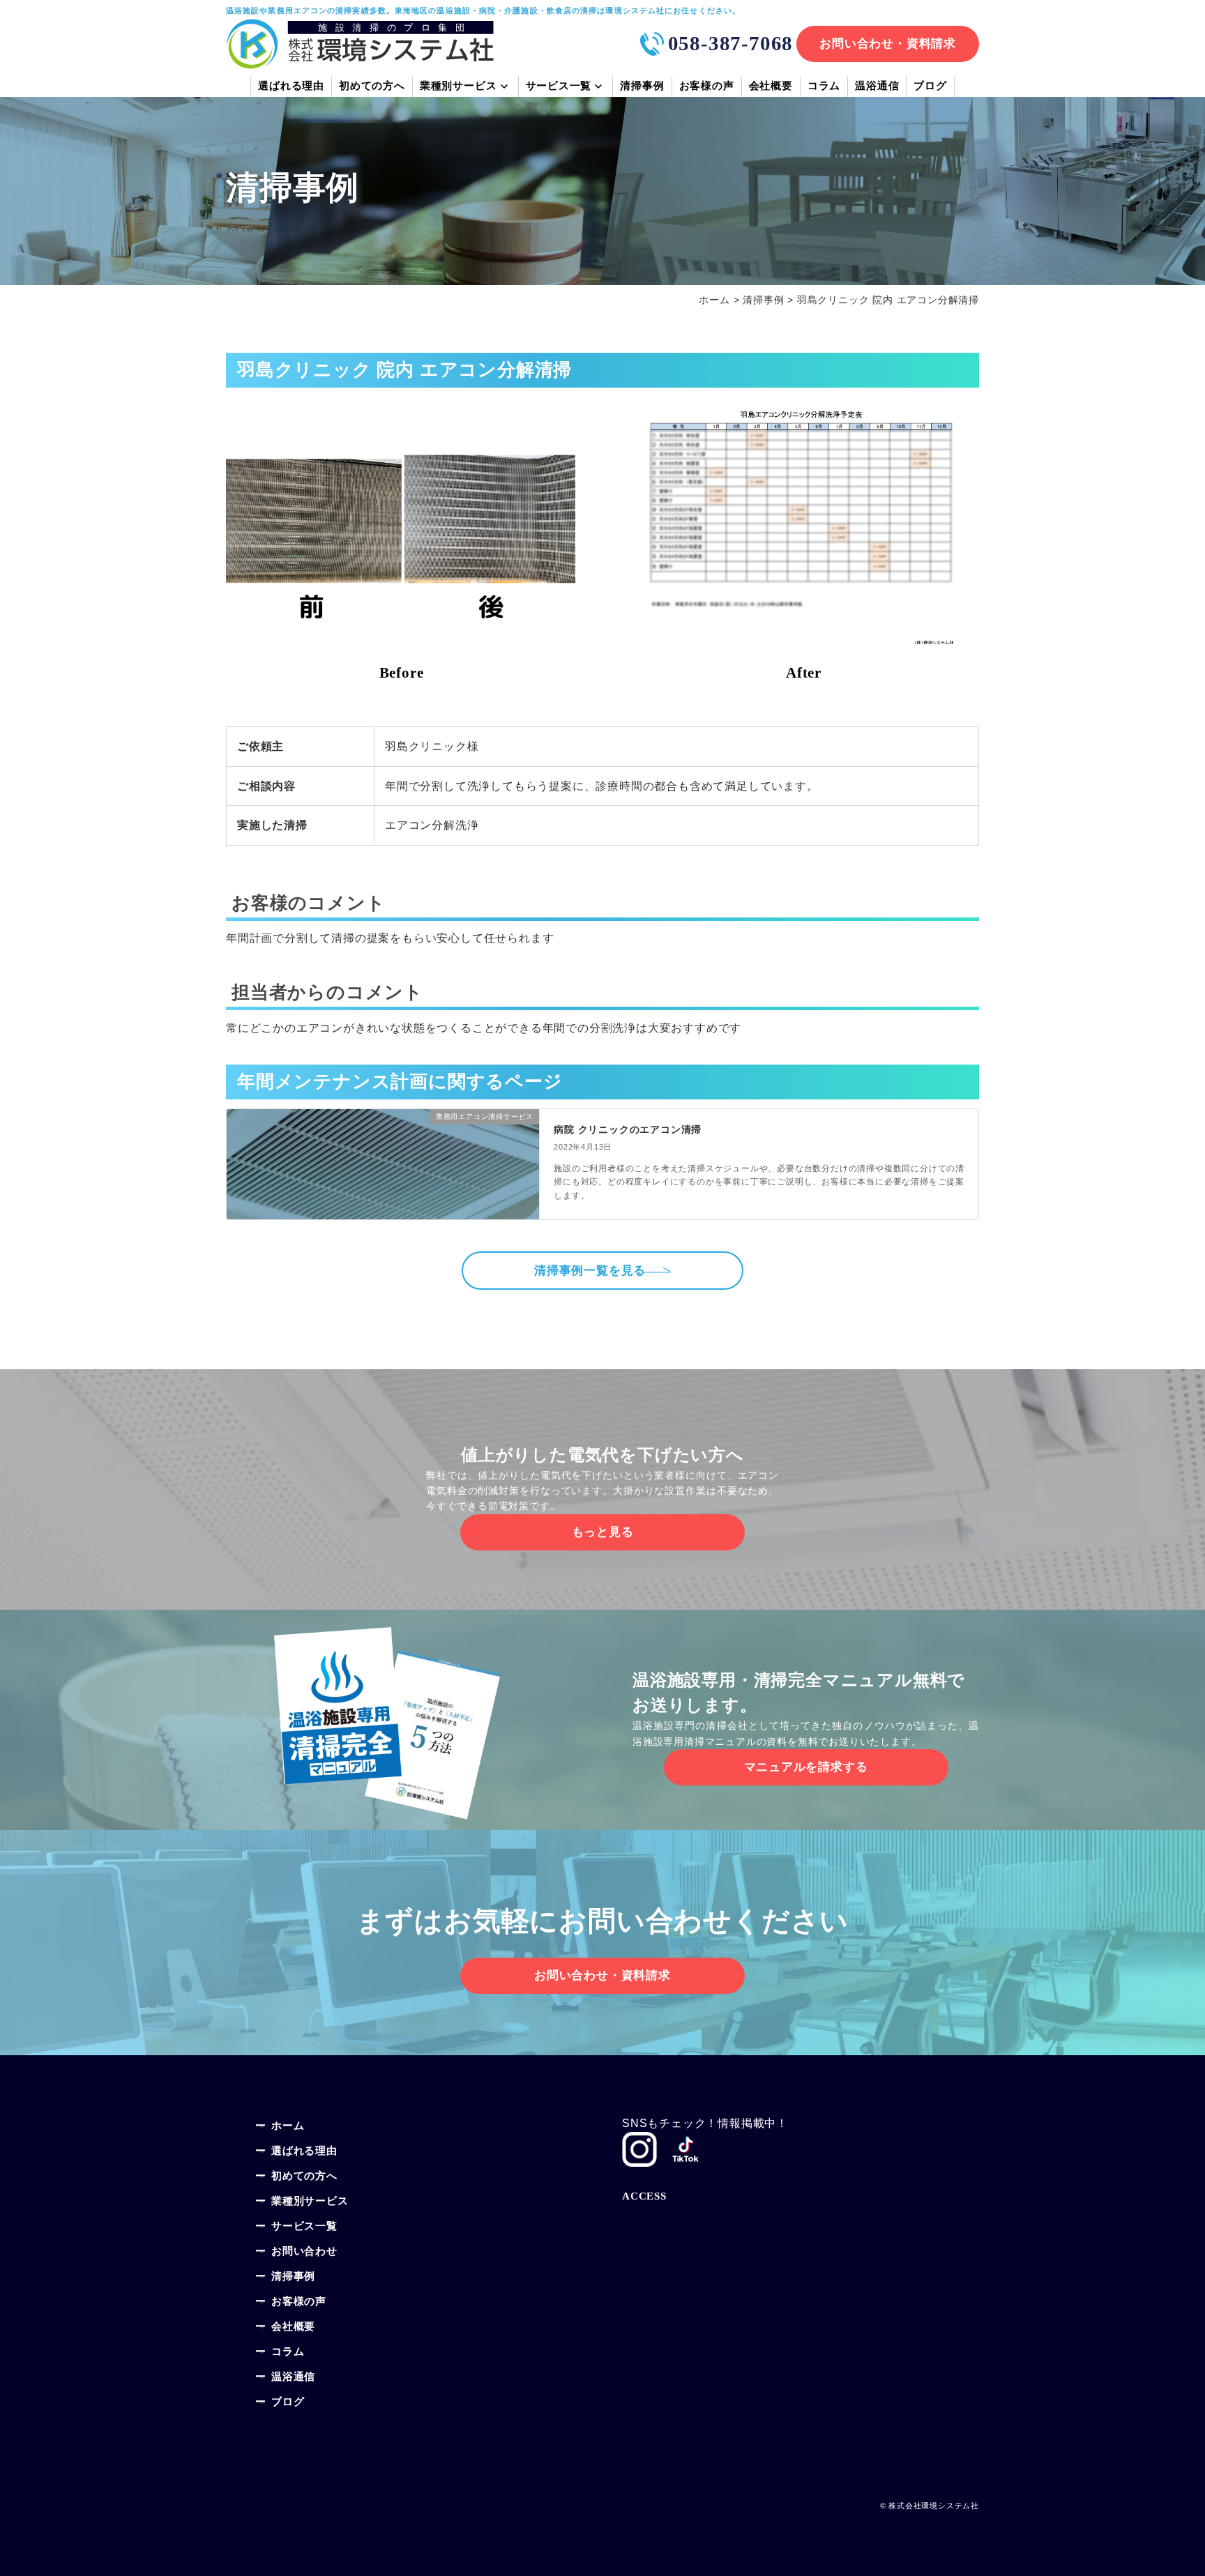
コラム (824, 87)
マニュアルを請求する (806, 1767)
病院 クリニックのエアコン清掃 (628, 1129)
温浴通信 (877, 87)
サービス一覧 (559, 87)
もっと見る (603, 1532)
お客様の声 (707, 87)
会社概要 (771, 87)
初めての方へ (372, 87)
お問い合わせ (304, 2252)
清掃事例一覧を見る (590, 1271)
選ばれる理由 (291, 87)
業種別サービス (310, 2202)
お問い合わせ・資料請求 (888, 44)
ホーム (288, 2127)
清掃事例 (642, 87)
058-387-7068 (731, 43)
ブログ (930, 87)
